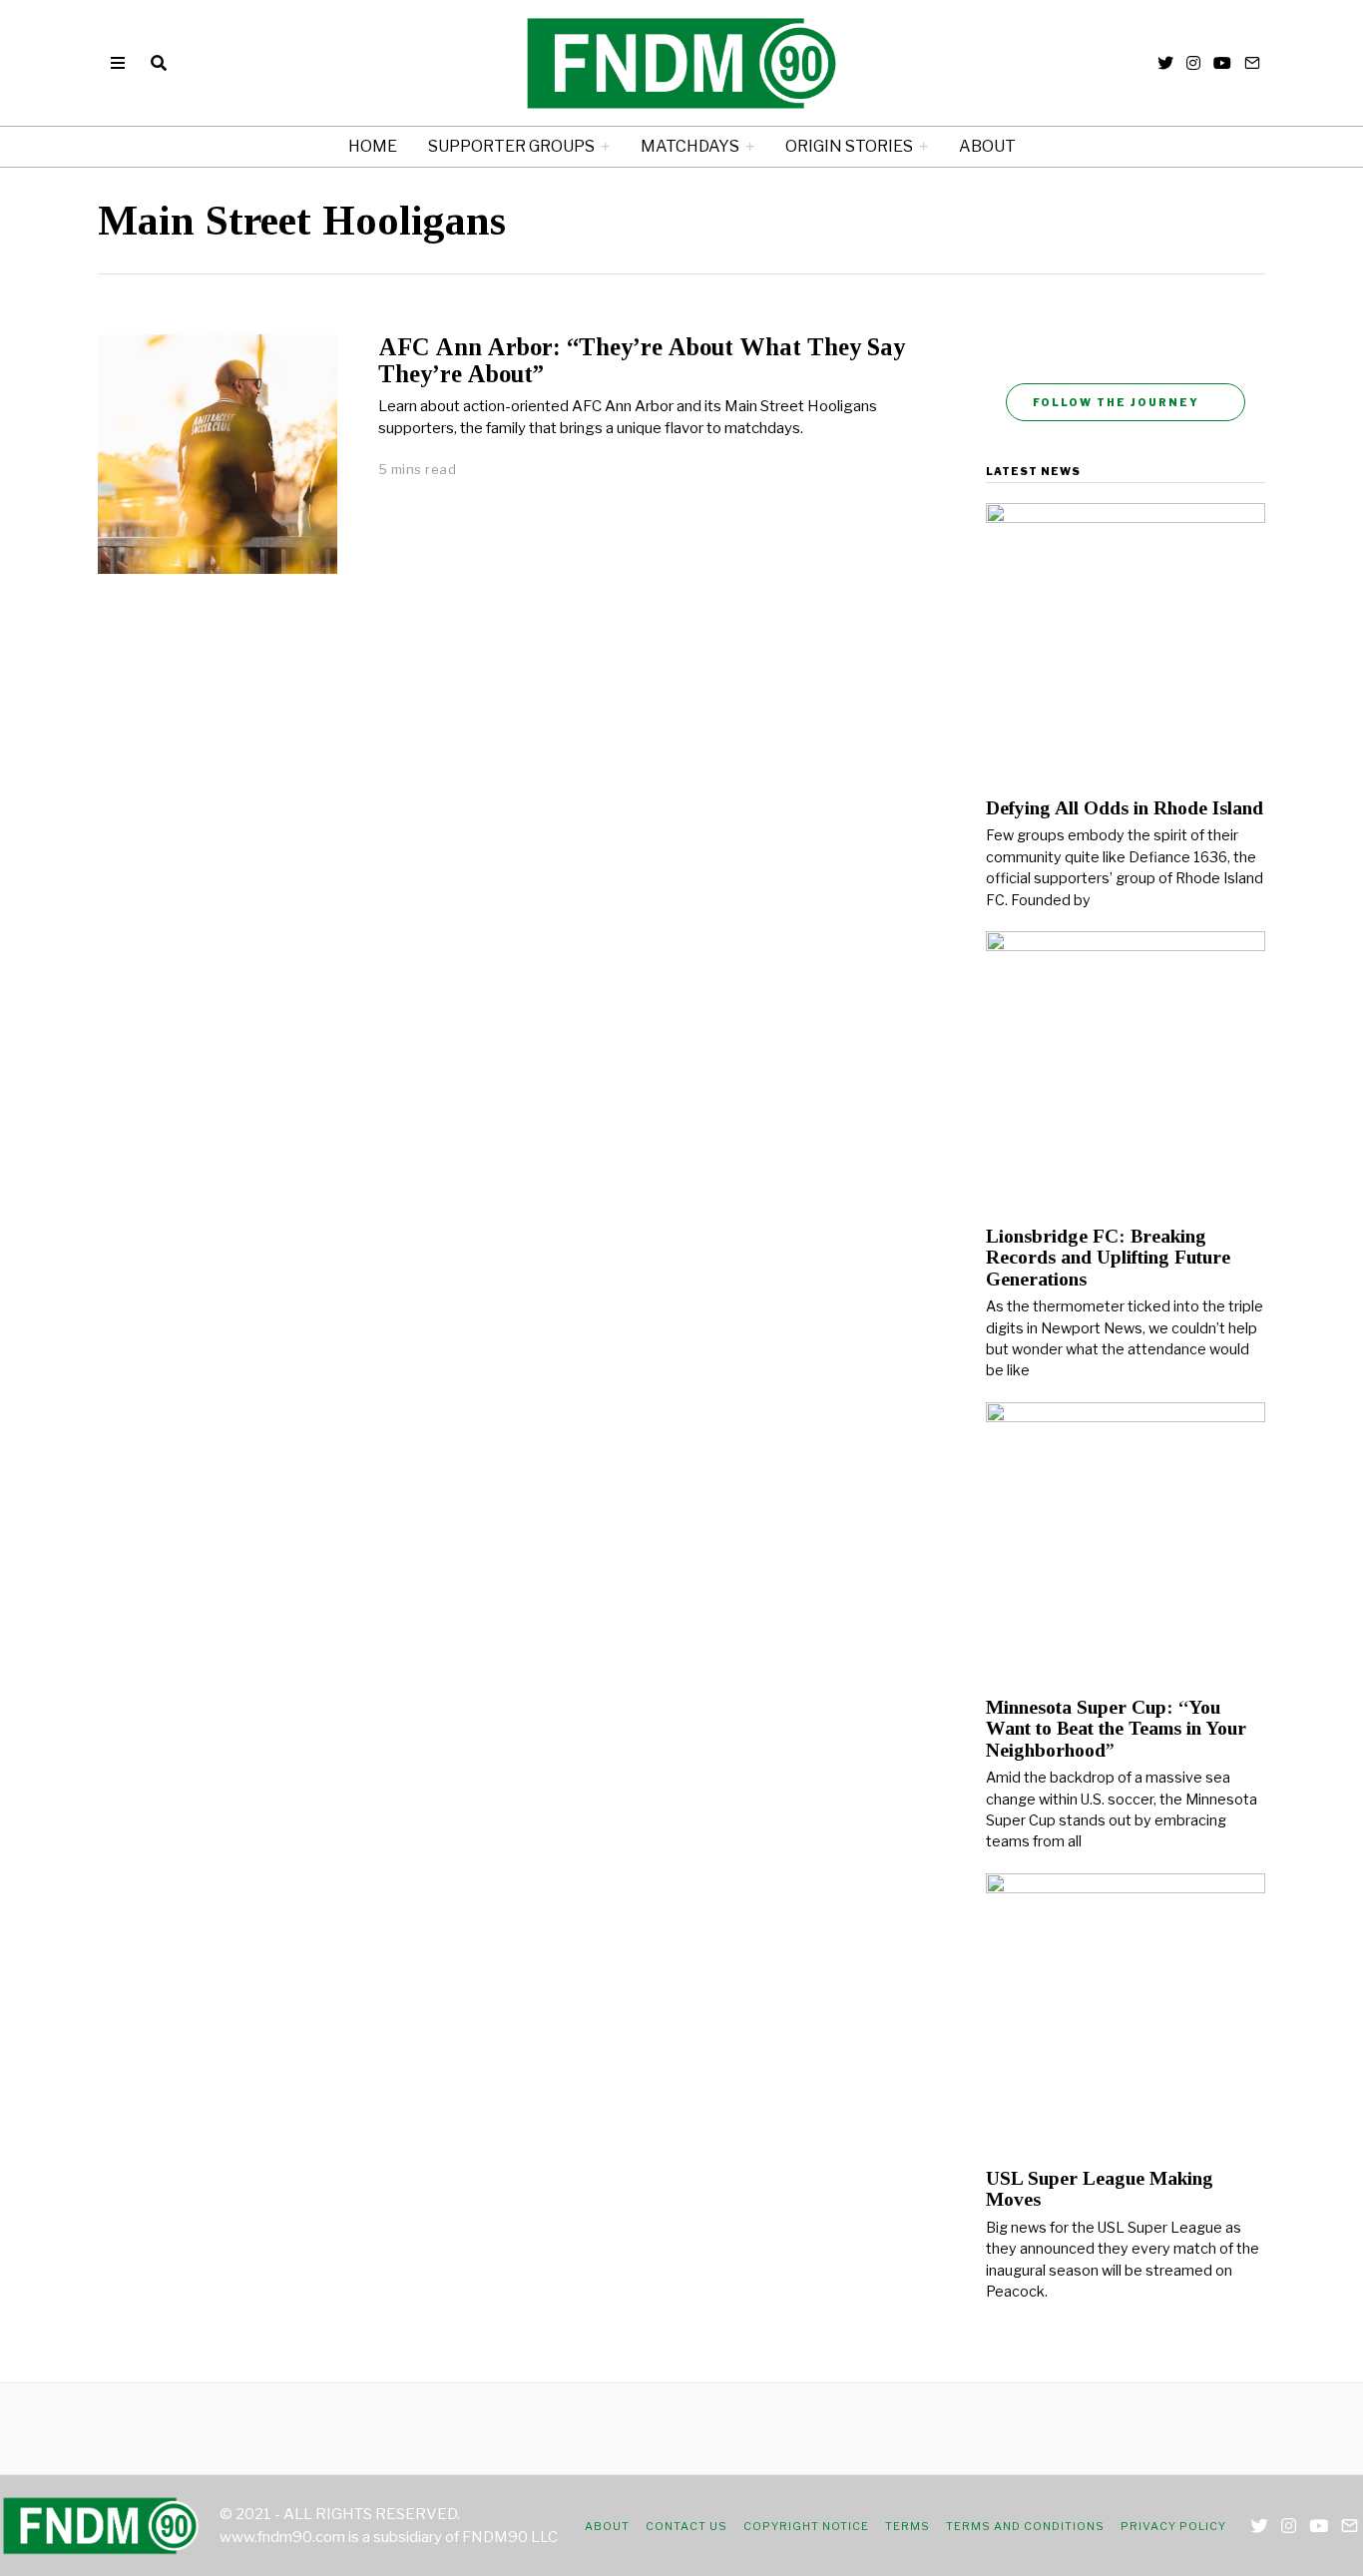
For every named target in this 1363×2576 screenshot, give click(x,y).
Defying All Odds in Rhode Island (1125, 808)
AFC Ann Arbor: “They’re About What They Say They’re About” (642, 360)
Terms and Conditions (1025, 2526)
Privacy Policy (1173, 2526)
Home (373, 146)
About (987, 146)
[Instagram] (1193, 63)
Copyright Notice (806, 2526)
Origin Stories (849, 146)
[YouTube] (1222, 63)
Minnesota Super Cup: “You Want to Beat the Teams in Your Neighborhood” (1116, 1729)
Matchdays (690, 146)
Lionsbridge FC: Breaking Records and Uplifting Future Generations (1108, 1258)
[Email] (1252, 63)
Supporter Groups (511, 146)
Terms (908, 2526)
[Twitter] (1165, 63)
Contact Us (686, 2526)
